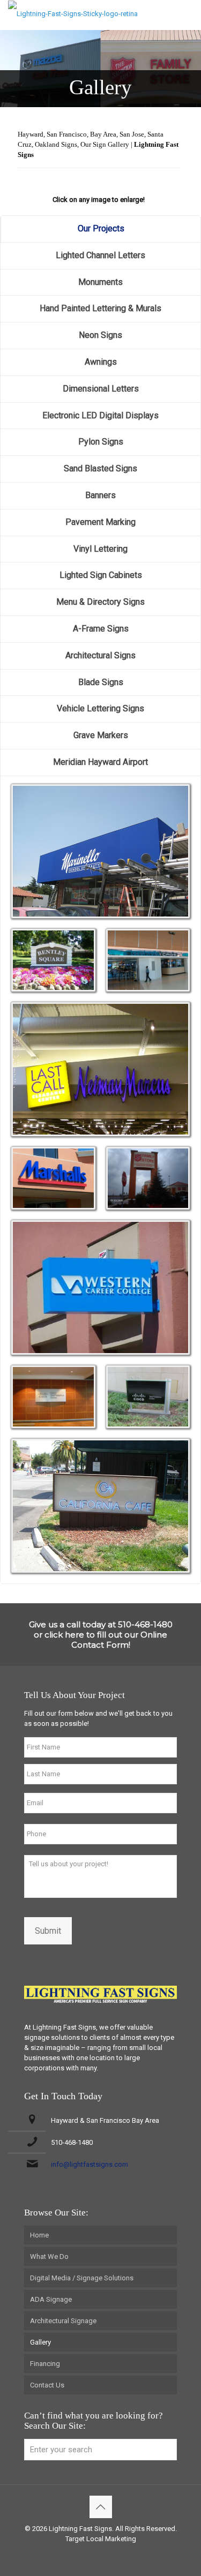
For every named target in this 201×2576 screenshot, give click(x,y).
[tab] (100, 229)
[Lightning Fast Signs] (73, 13)
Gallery (40, 2342)
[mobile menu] (187, 16)
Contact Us (47, 2385)
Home (39, 2235)
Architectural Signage (63, 2321)
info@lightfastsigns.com (90, 2164)
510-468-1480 (72, 2142)
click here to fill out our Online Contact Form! (106, 1640)
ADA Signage (51, 2299)
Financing (45, 2364)
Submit (48, 1931)
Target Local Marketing (101, 2539)
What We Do (49, 2256)
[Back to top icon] (101, 2507)
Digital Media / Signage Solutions (82, 2278)
